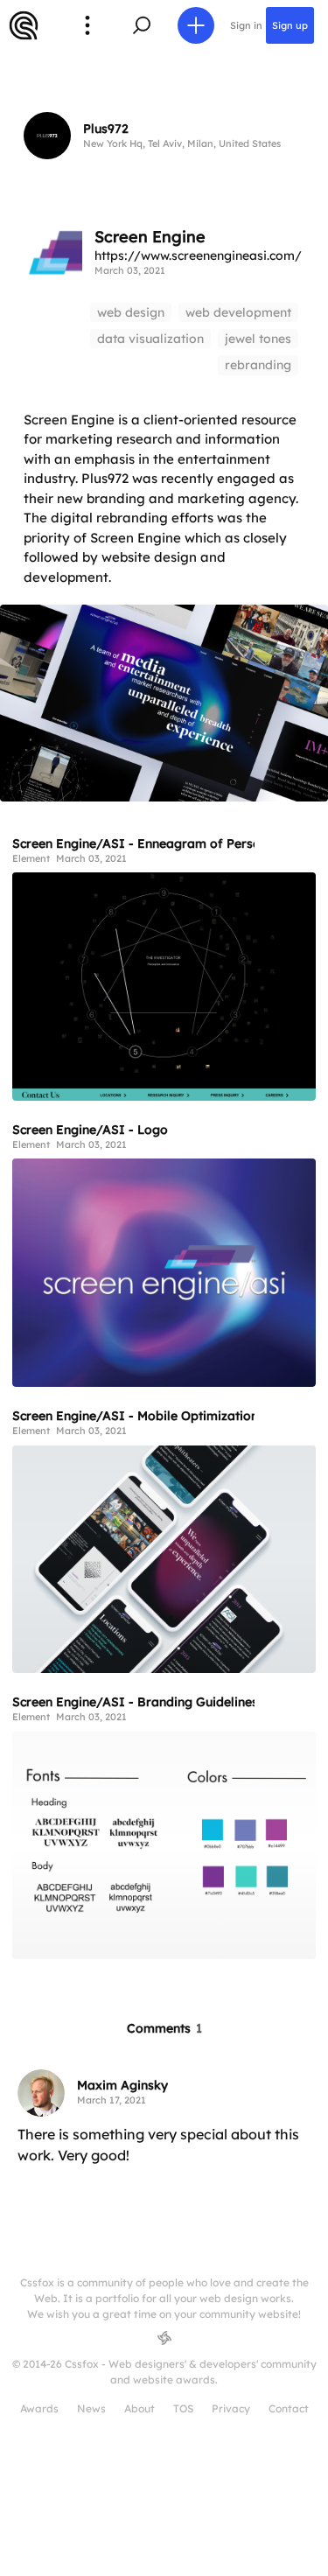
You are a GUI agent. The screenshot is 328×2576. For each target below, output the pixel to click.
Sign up (290, 25)
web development (238, 312)
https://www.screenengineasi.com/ (198, 255)
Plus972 (106, 129)
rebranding (258, 365)
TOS (183, 2408)
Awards (39, 2408)
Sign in (246, 25)
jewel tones (258, 339)
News (91, 2408)
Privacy (231, 2408)
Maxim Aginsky (122, 2085)
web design (131, 312)
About (140, 2408)
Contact (289, 2408)
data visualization (150, 339)
